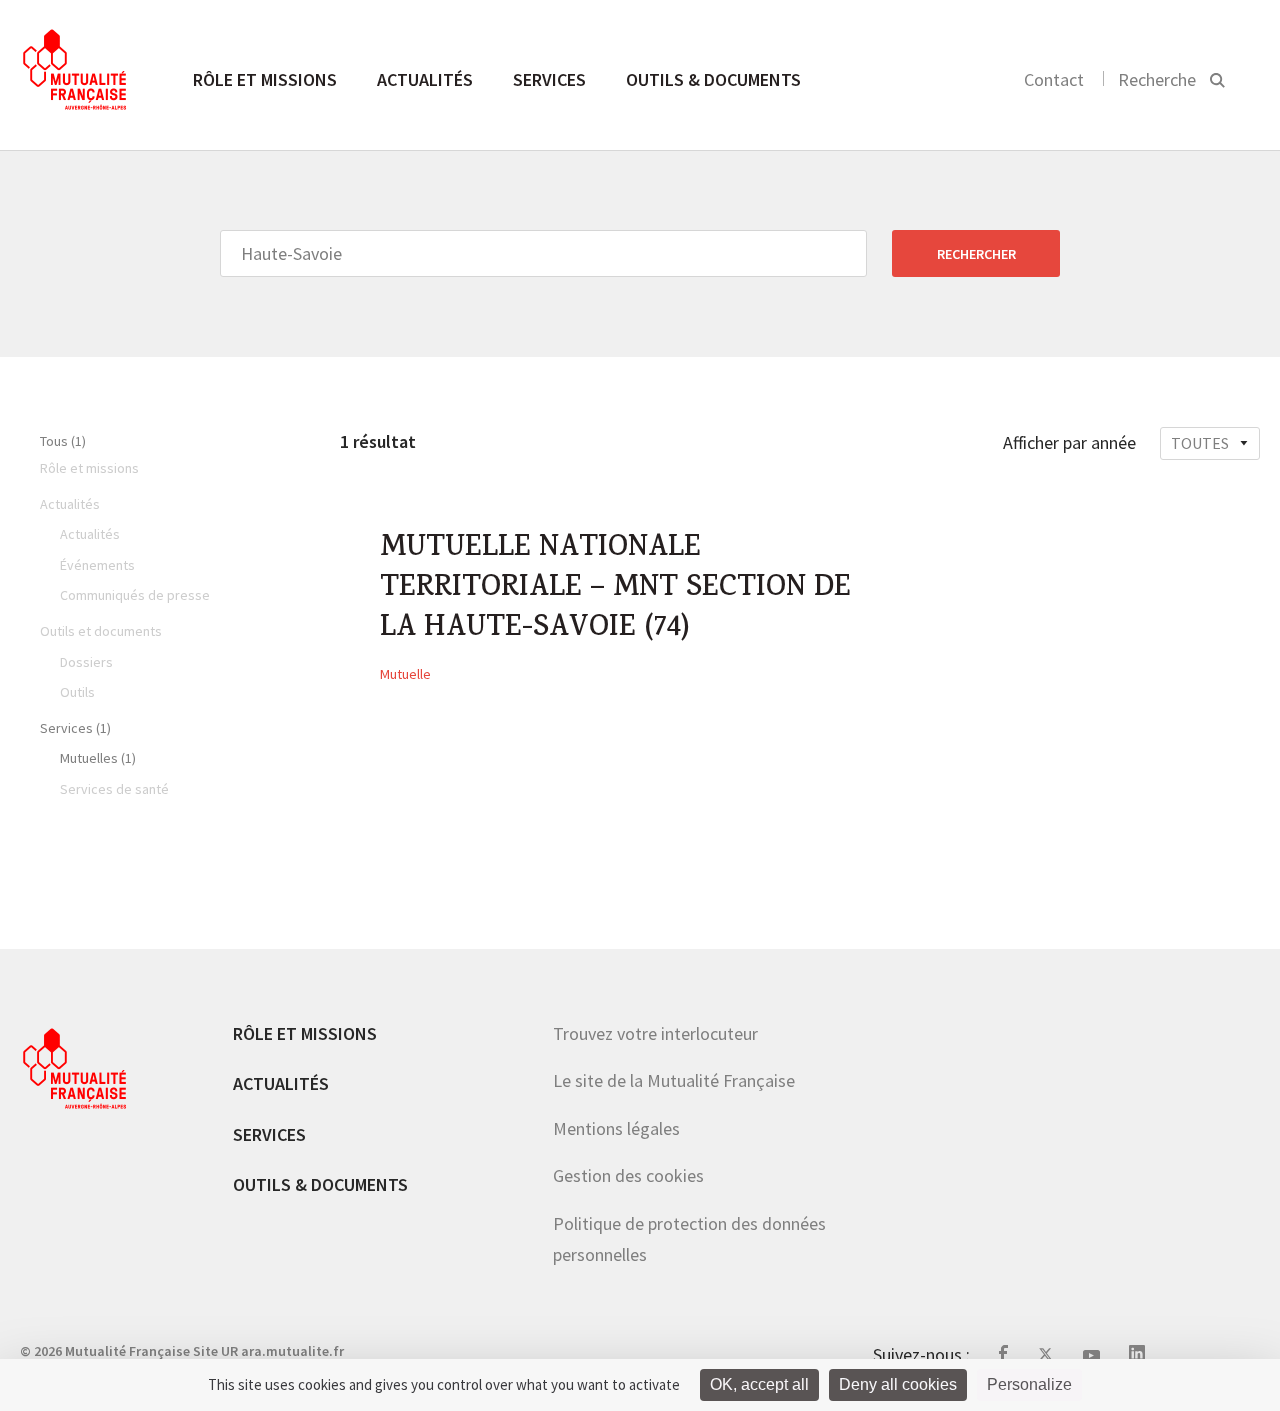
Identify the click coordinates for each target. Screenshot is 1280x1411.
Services (549, 79)
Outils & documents (713, 79)
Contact (1054, 79)
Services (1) (75, 728)
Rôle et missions (265, 79)
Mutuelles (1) (98, 758)
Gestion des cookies (628, 1175)
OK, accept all (759, 1384)
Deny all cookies (898, 1384)
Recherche (1157, 79)
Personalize (1029, 1384)
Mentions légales (616, 1128)
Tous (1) (63, 441)
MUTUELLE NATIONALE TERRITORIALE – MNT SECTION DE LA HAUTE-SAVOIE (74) (615, 590)
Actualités (425, 79)
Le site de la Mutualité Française (674, 1080)
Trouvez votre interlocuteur (655, 1033)
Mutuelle (405, 674)
